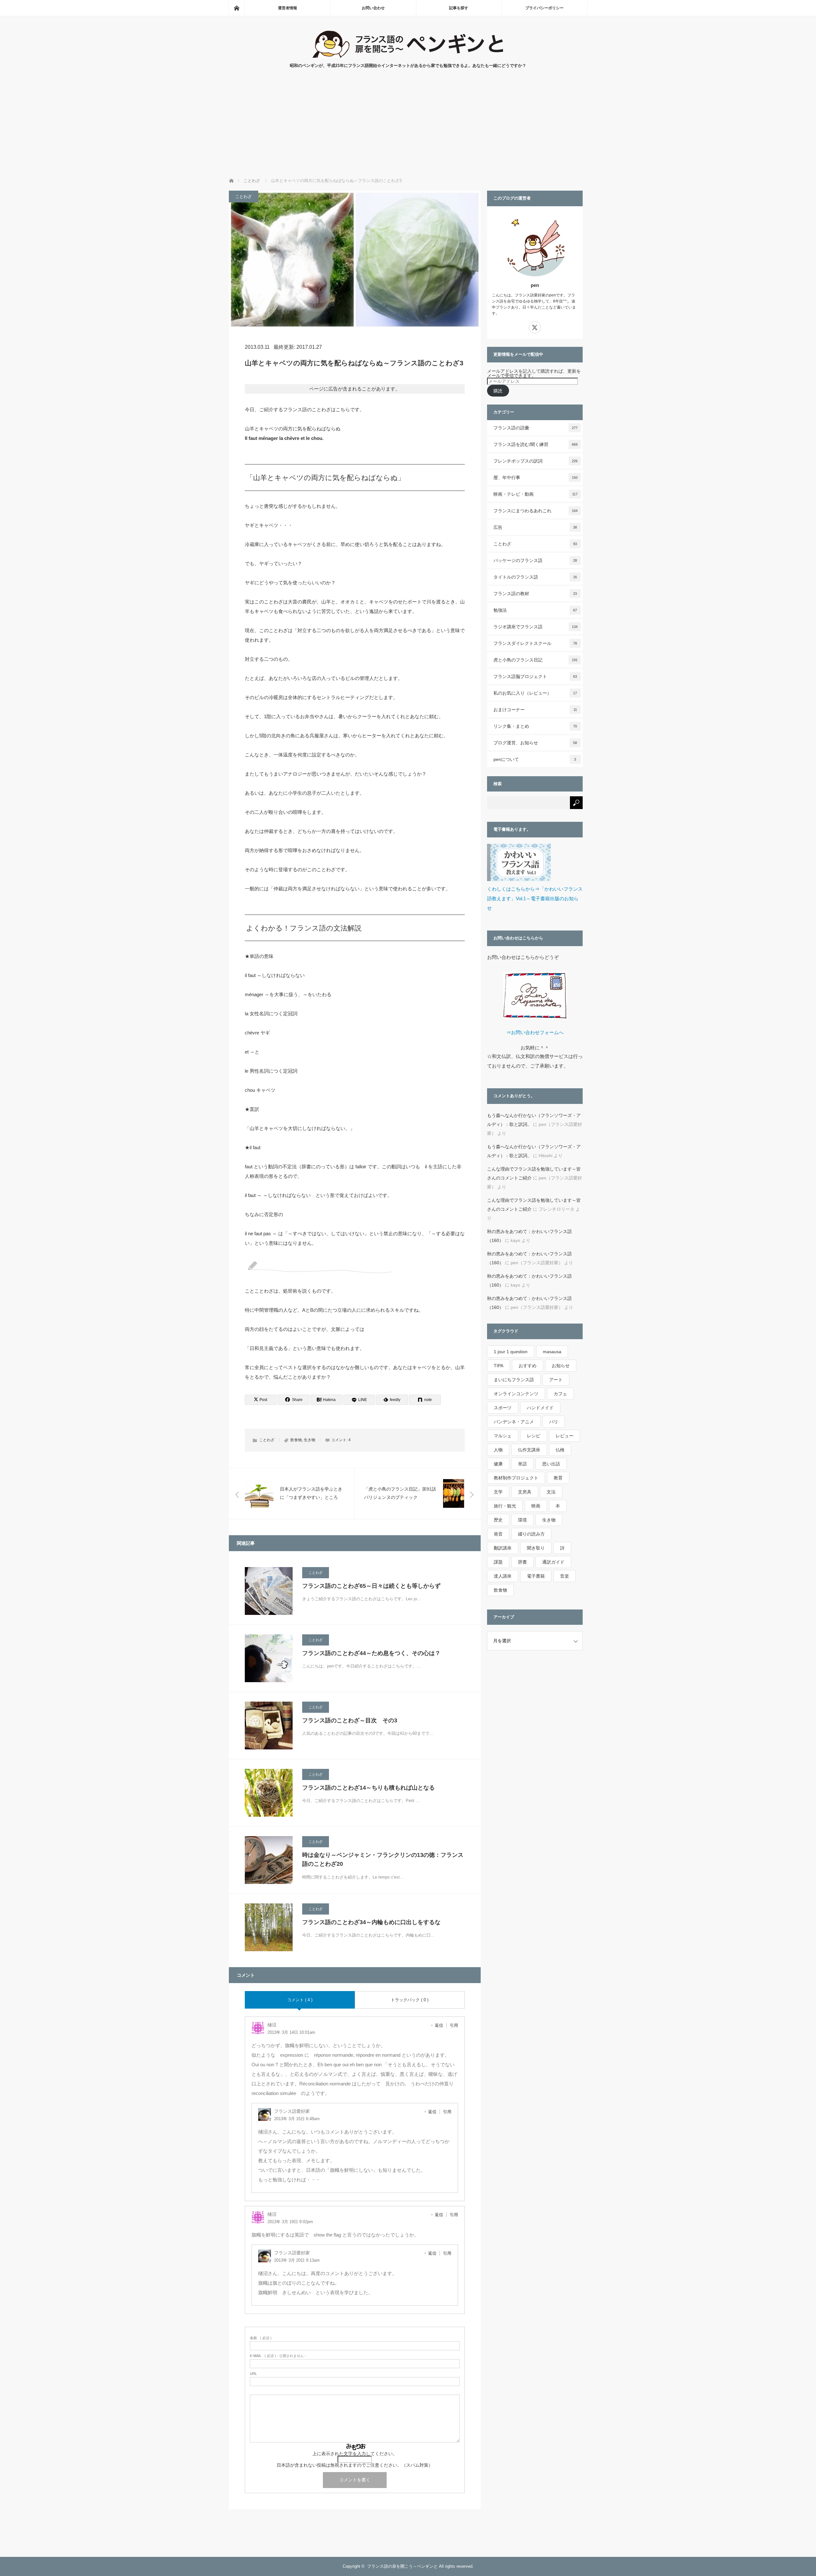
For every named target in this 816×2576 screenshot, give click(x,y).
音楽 (565, 1576)
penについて (535, 759)
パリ (554, 1422)
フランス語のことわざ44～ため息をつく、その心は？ (371, 1653)
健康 (498, 1464)
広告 (535, 527)
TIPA (499, 1366)
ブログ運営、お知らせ (535, 743)
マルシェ (503, 1436)
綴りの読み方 (531, 1534)
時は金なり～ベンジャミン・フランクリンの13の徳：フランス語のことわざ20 (383, 1860)
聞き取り (536, 1548)
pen (535, 285)
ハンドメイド (540, 1408)
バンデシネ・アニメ (514, 1422)
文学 (498, 1492)
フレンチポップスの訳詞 (535, 461)
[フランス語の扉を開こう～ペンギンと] (408, 56)
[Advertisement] (408, 130)
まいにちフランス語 (514, 1380)
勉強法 (535, 610)
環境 (522, 1520)
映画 (536, 1506)
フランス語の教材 (535, 594)
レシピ (534, 1436)
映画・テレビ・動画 (535, 494)
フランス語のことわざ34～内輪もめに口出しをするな (371, 1922)
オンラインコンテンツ (516, 1394)
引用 (454, 2025)
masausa (552, 1352)
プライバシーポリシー (544, 8)
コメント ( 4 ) (300, 2000)
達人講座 (503, 1576)
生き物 (310, 1440)
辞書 (522, 1562)
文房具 (525, 1492)
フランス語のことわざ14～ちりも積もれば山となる (368, 1788)
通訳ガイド (553, 1562)
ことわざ (244, 197)
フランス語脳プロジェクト (535, 676)
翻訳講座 (503, 1548)
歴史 (498, 1520)
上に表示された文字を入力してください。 (355, 2454)
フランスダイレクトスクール (535, 643)
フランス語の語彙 (535, 428)
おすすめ (528, 1366)
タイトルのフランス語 (535, 577)
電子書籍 (536, 1576)
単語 (522, 1464)
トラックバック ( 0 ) (410, 2000)
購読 (498, 391)
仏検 (560, 1450)
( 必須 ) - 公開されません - (278, 2356)
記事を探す (459, 8)
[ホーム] (237, 8)
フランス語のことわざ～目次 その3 (350, 1720)
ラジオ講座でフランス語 (535, 627)
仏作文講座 (529, 1450)
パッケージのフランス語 (535, 560)
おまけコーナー (535, 710)
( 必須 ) (261, 2338)
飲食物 (296, 1440)
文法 (551, 1492)
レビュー (565, 1436)
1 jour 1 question (511, 1352)
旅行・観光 (505, 1506)
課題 (498, 1562)
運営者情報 (288, 8)
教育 (558, 1478)
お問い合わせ (373, 8)
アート (556, 1380)
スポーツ (503, 1408)
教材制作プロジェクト (516, 1478)
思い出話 (551, 1464)
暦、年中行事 (535, 478)
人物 (498, 1450)
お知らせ (561, 1366)
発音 (498, 1534)
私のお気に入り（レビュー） (535, 693)
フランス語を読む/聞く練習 (535, 444)
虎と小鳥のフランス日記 (535, 660)
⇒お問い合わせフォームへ (535, 1032)
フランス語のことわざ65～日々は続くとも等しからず (371, 1586)
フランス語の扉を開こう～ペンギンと (402, 2566)
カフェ (560, 1394)
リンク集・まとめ (535, 726)
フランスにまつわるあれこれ (535, 511)
